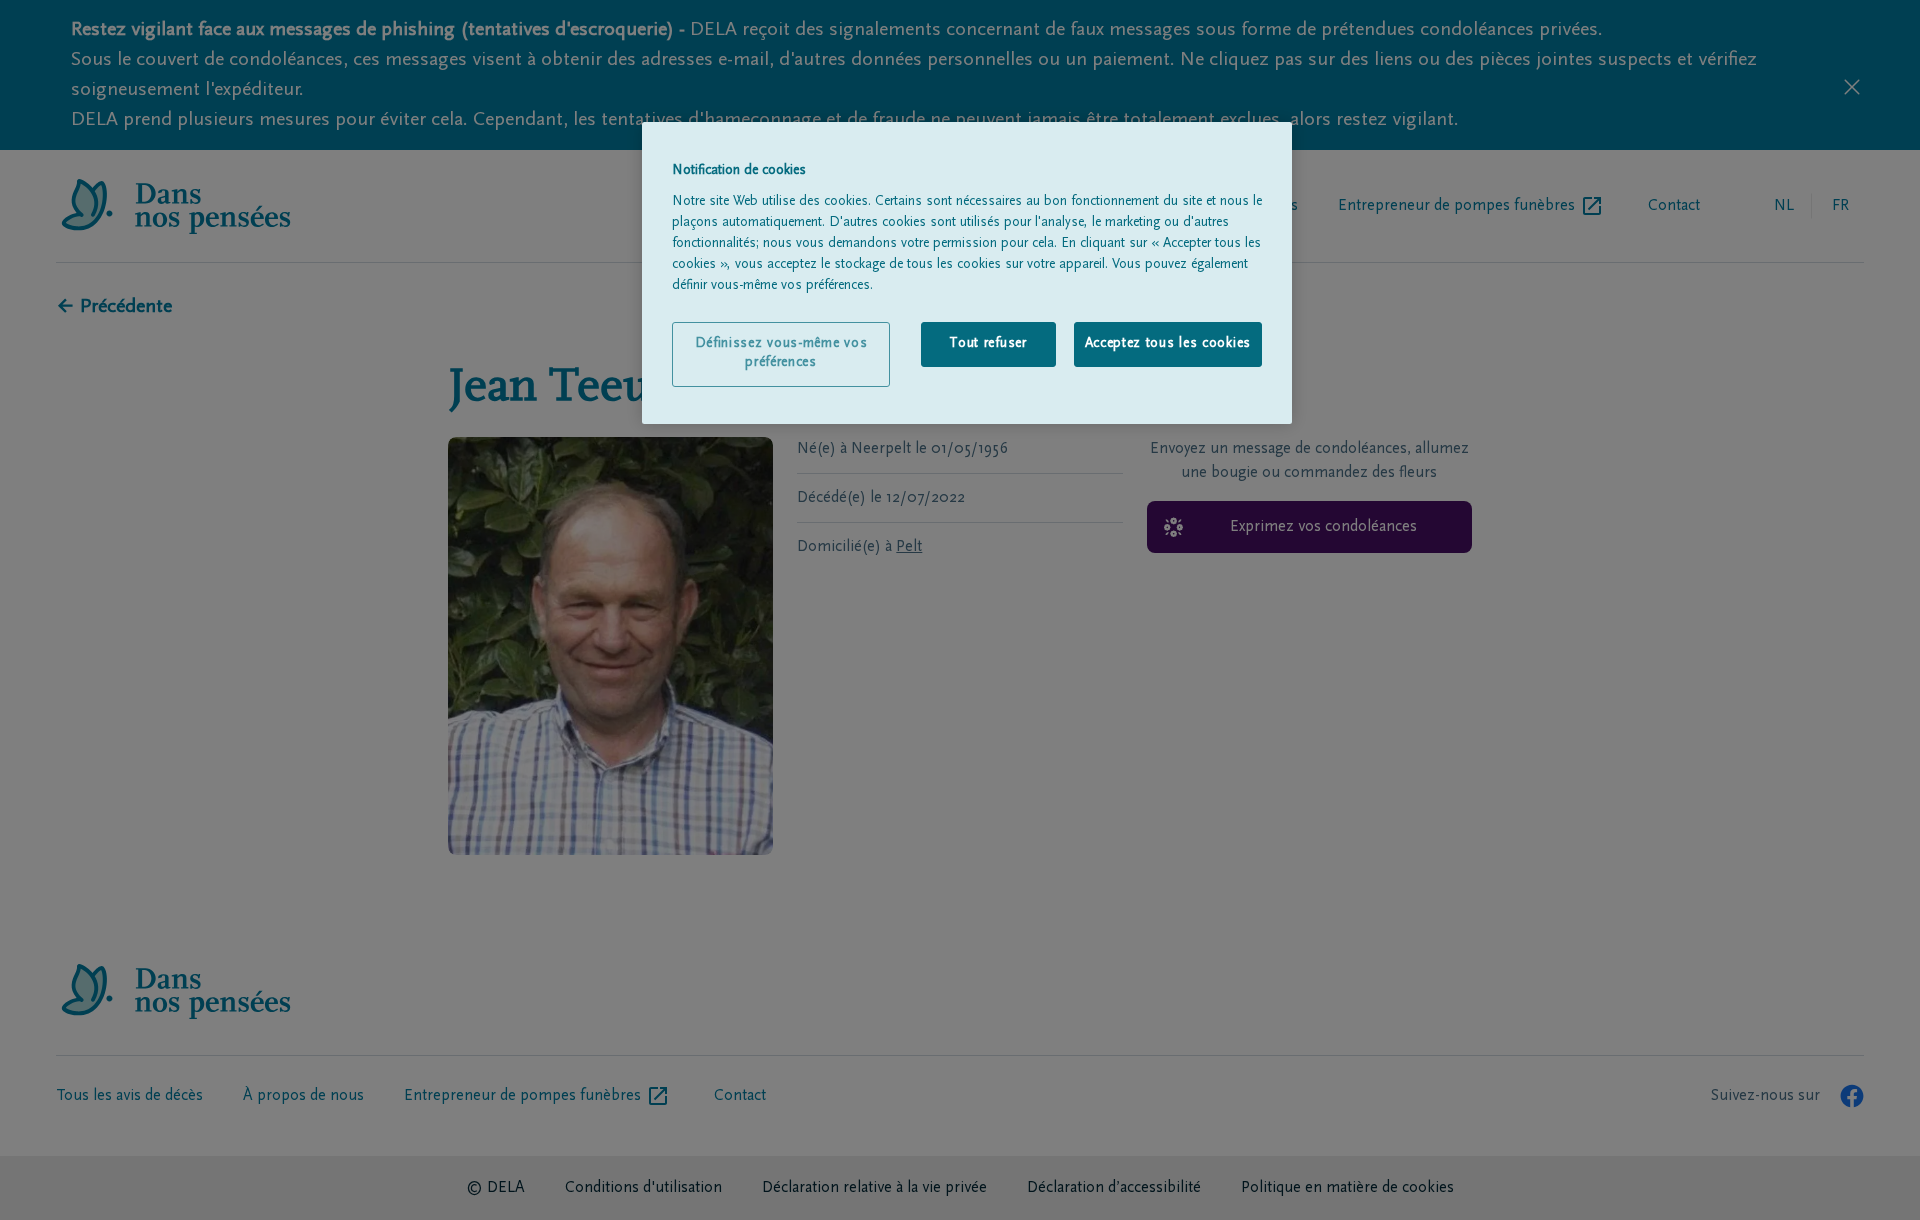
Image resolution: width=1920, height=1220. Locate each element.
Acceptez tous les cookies (1168, 344)
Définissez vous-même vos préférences (781, 354)
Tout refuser (987, 344)
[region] (967, 273)
